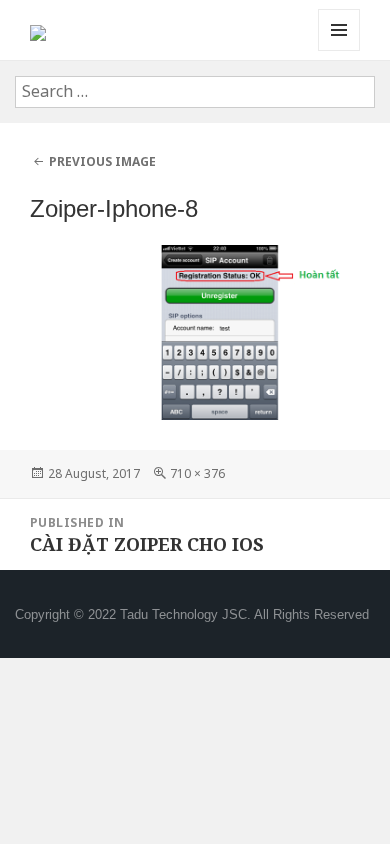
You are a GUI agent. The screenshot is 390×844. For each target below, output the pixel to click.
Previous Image (102, 161)
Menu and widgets (339, 50)
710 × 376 (197, 473)
